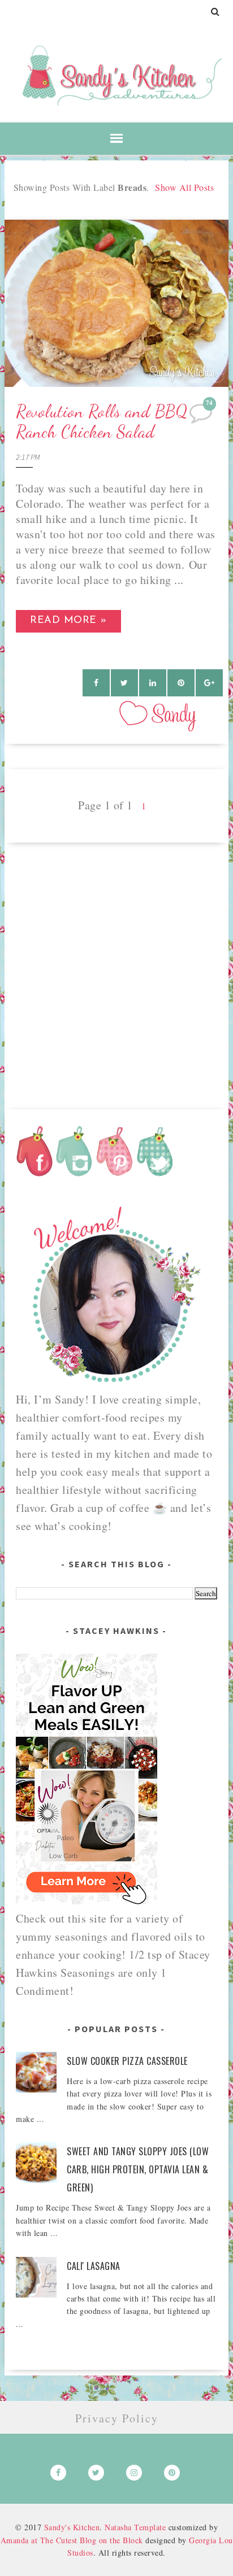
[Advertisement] (116, 959)
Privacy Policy (117, 2418)
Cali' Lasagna (94, 2266)
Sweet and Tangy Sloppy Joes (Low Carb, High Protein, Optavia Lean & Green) (138, 2169)
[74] (202, 416)
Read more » (68, 621)
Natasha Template (135, 2527)
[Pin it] (181, 683)
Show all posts (184, 187)
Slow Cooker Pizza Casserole (127, 2061)
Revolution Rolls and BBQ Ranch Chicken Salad (102, 421)
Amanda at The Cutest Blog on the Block (72, 2540)
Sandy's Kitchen (72, 2527)
